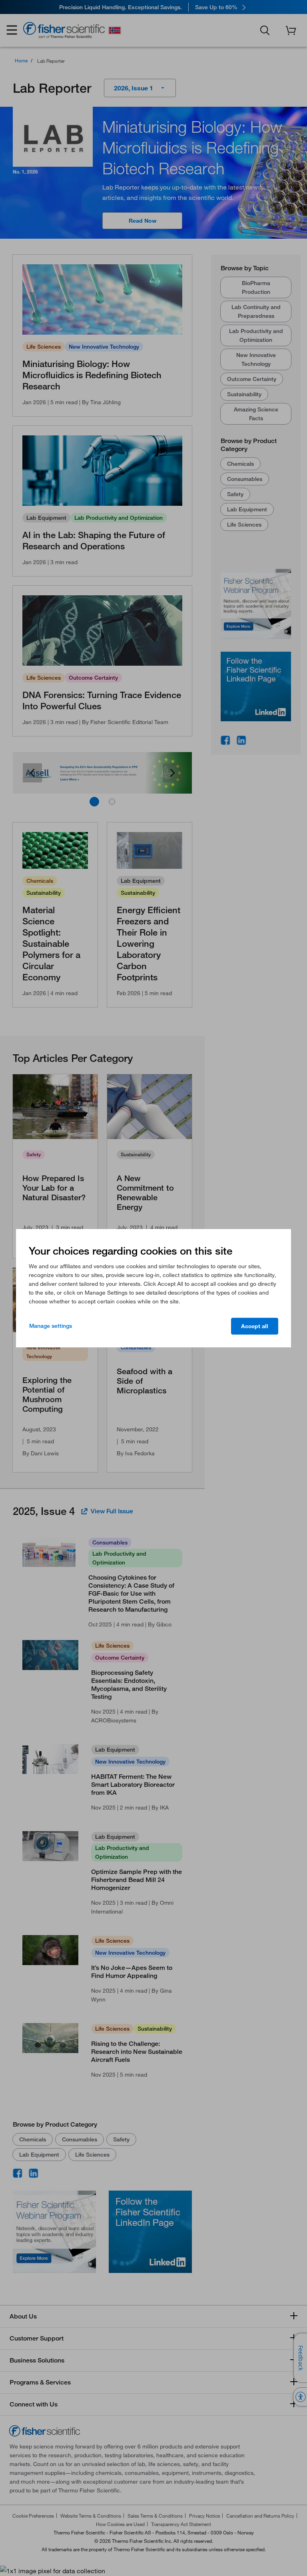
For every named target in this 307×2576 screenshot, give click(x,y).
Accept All (255, 1326)
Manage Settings (51, 1326)
